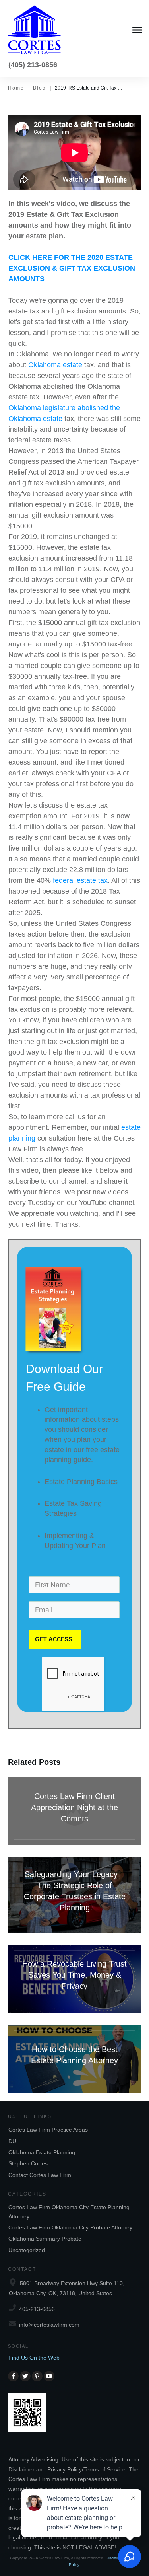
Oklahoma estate (55, 365)
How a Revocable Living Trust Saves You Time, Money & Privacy (74, 1979)
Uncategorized (27, 2250)
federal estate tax (80, 880)
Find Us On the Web (34, 2358)
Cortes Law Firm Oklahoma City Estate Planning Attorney (69, 2212)
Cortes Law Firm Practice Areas (48, 2130)
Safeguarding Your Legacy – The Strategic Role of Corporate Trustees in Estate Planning (74, 1895)
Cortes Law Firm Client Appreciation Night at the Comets (74, 1811)
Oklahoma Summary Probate (45, 2239)
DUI (13, 2141)
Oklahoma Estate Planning (42, 2152)
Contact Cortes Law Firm (40, 2175)
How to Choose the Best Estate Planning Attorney (74, 2059)
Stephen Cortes (28, 2163)
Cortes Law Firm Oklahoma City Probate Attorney (70, 2227)
